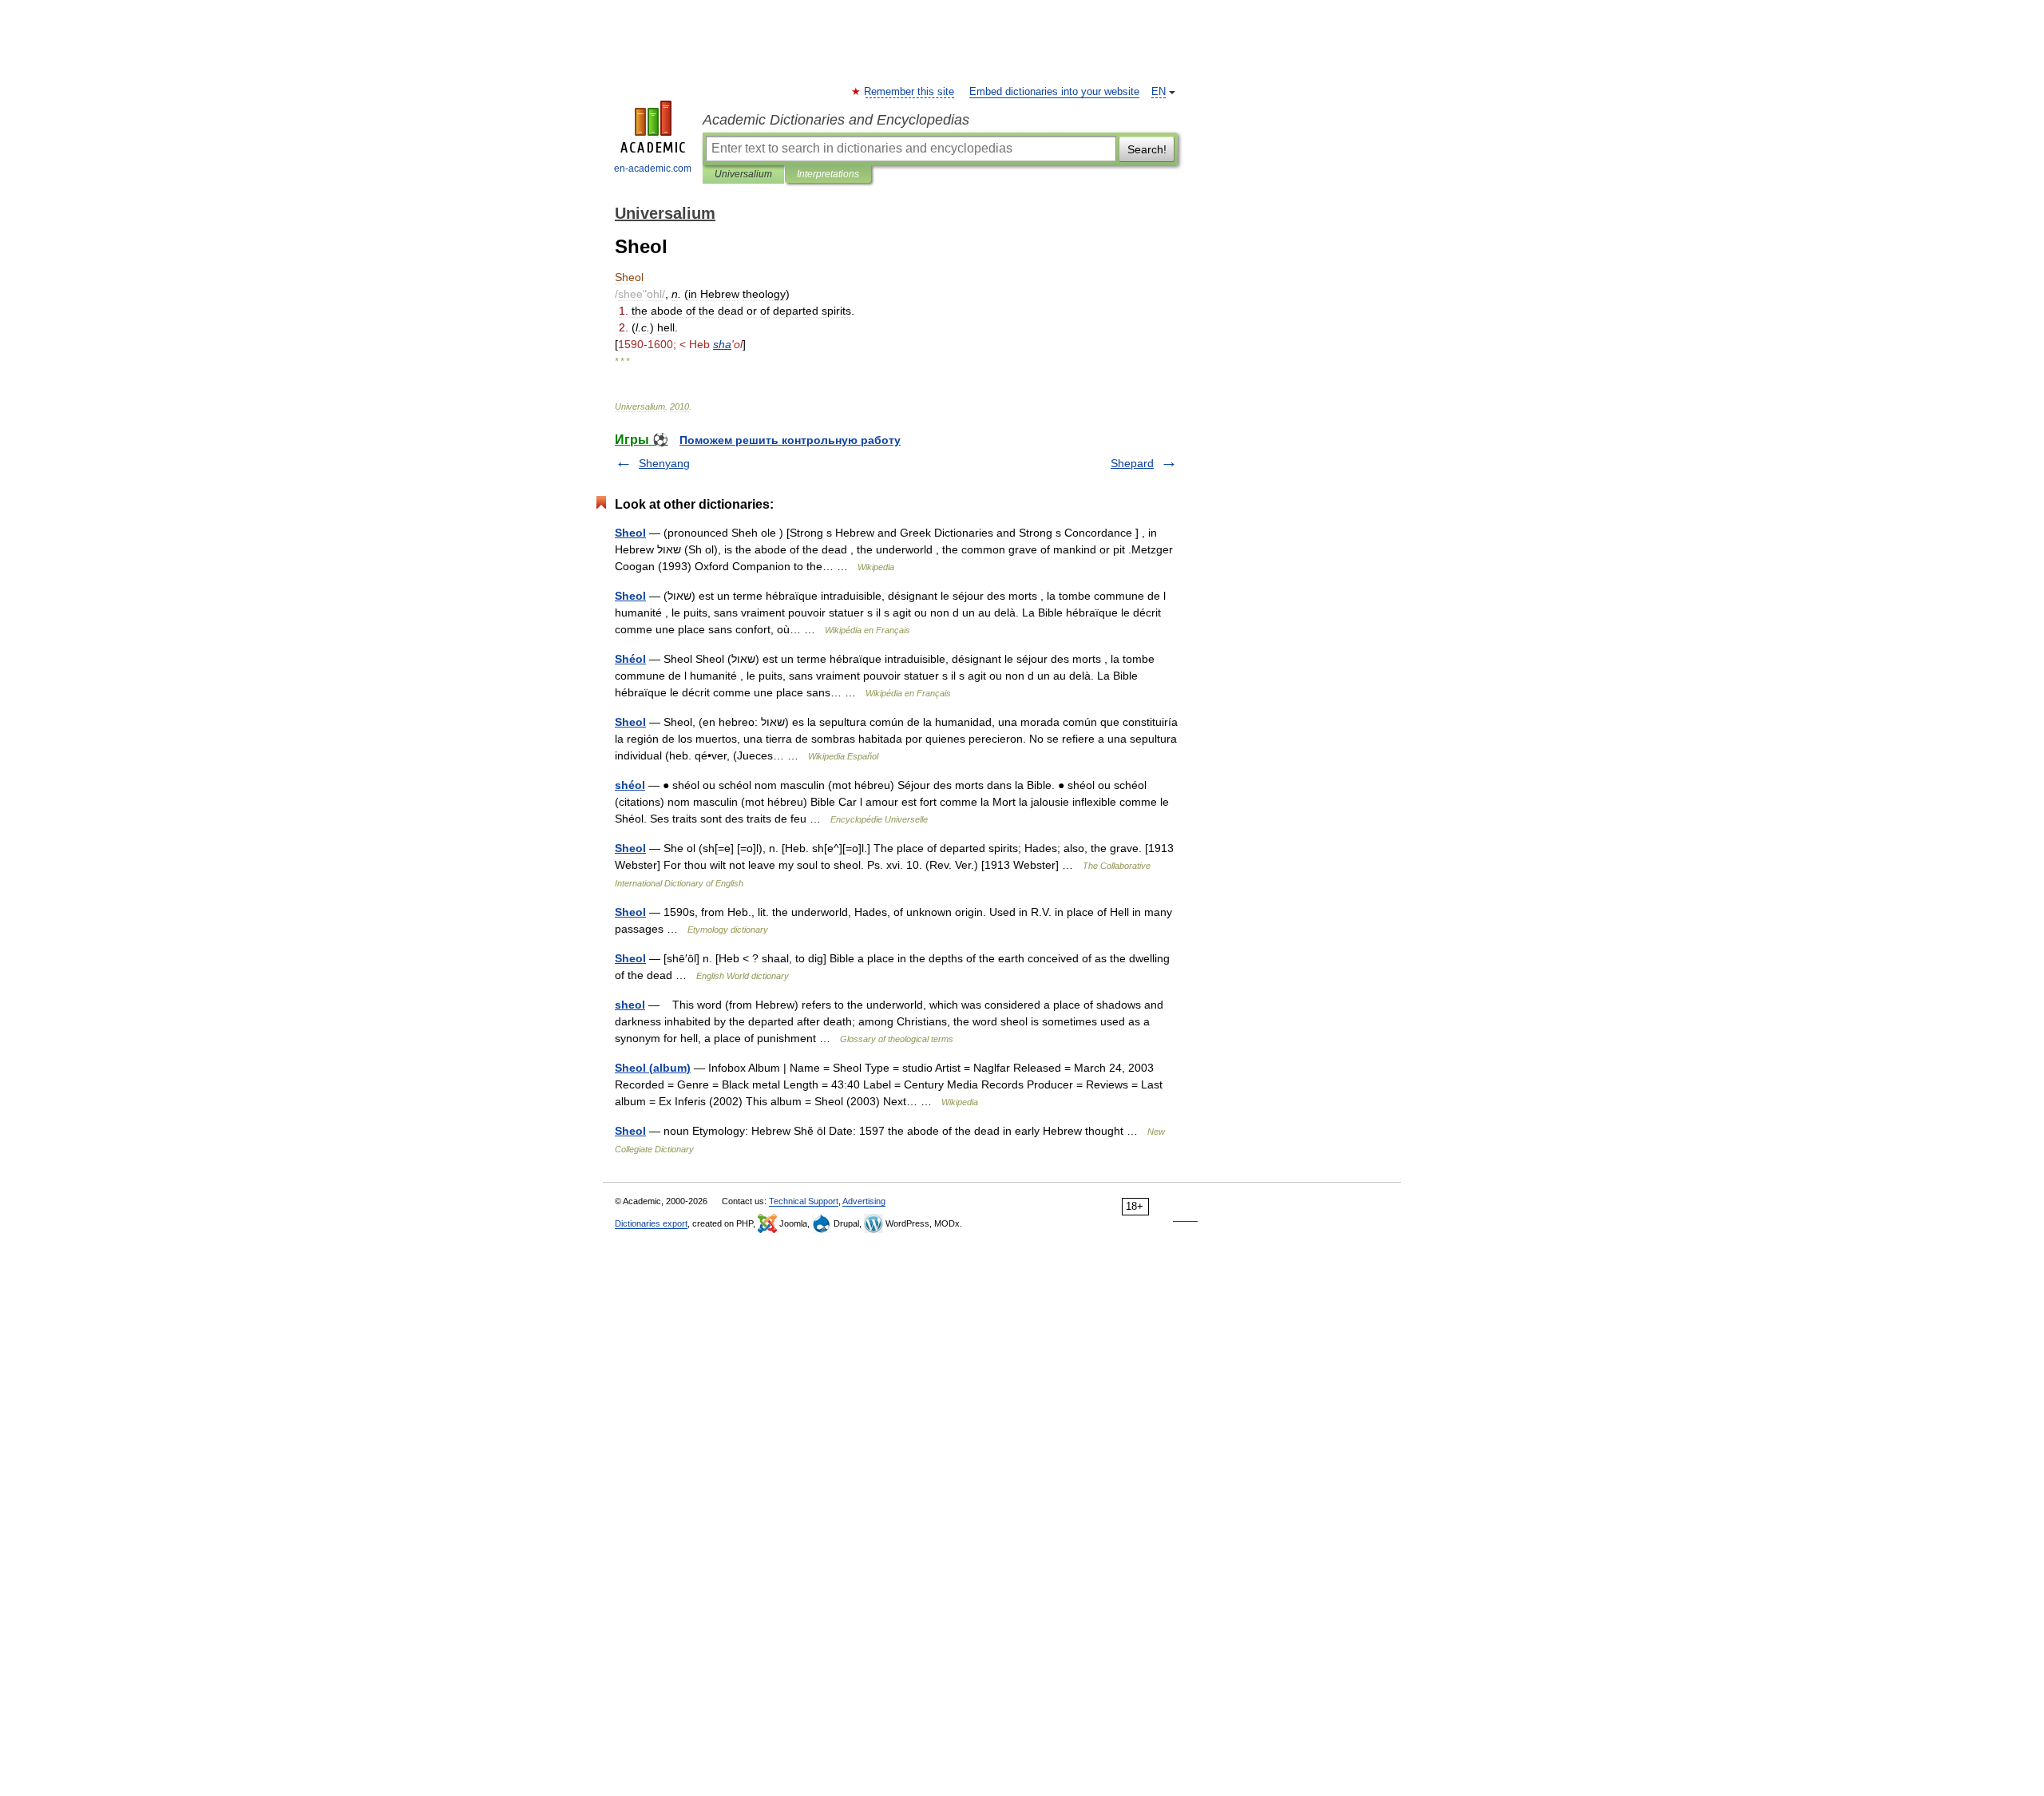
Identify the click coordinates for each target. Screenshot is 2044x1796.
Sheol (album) (653, 1068)
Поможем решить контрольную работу (790, 440)
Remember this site (910, 92)
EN (1159, 92)
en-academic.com (653, 168)
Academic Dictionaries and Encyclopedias (836, 120)
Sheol (630, 533)
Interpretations (828, 174)
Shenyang (664, 463)
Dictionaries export (651, 1223)
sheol (630, 1005)
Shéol (630, 659)
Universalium (743, 174)
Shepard (1132, 463)
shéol (630, 785)
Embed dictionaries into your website (1054, 92)
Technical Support (804, 1201)
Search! (1147, 149)
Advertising (864, 1201)
